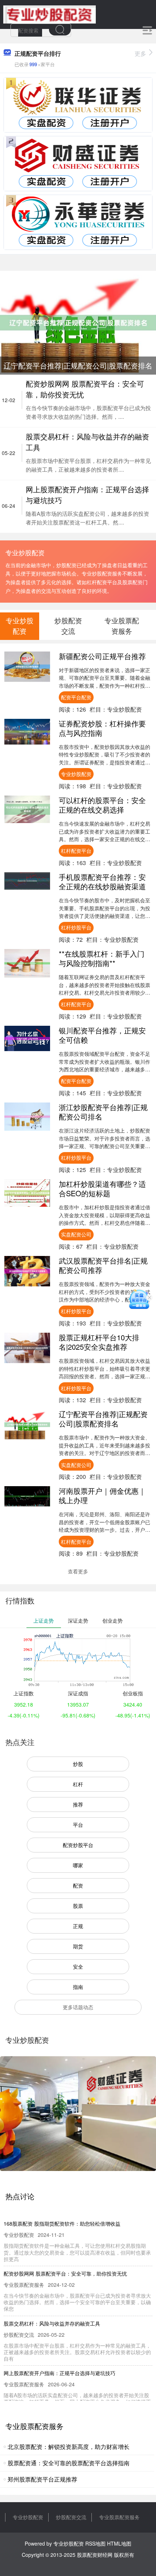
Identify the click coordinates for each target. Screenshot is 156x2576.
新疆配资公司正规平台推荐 (102, 656)
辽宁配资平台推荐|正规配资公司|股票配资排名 (103, 1419)
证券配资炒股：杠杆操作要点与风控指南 (102, 728)
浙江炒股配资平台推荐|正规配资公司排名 (103, 1112)
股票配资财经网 (95, 2555)
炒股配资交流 (71, 2517)
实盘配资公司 (76, 1234)
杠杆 (78, 1784)
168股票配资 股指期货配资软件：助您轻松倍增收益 (62, 2223)
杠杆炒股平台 (76, 927)
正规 (78, 1926)
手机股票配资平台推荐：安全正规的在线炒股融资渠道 (102, 882)
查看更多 (78, 1571)
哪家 (78, 1865)
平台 (78, 1825)
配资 (78, 1885)
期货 (78, 1946)
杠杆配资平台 (76, 851)
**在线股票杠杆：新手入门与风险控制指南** (102, 958)
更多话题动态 (78, 2007)
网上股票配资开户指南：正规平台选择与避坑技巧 (59, 2373)
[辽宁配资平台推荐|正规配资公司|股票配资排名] (78, 322)
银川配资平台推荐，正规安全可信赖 (102, 1035)
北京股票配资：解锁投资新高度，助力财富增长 (69, 2447)
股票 (78, 1906)
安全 (78, 1966)
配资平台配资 (76, 697)
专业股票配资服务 (119, 2517)
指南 (78, 1987)
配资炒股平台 (78, 1845)
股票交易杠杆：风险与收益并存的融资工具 (52, 2323)
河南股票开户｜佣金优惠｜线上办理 (102, 1495)
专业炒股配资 (76, 774)
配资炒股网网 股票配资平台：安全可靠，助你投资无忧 (65, 2273)
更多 (140, 53)
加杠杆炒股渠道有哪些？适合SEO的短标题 (102, 1188)
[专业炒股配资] (50, 14)
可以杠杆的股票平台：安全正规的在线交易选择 (102, 805)
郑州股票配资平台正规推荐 (42, 2479)
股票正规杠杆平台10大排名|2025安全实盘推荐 (99, 1342)
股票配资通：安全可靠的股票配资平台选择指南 (69, 2463)
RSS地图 (95, 2543)
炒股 (78, 1764)
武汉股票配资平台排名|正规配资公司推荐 (103, 1265)
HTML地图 (119, 2543)
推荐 (78, 1804)
